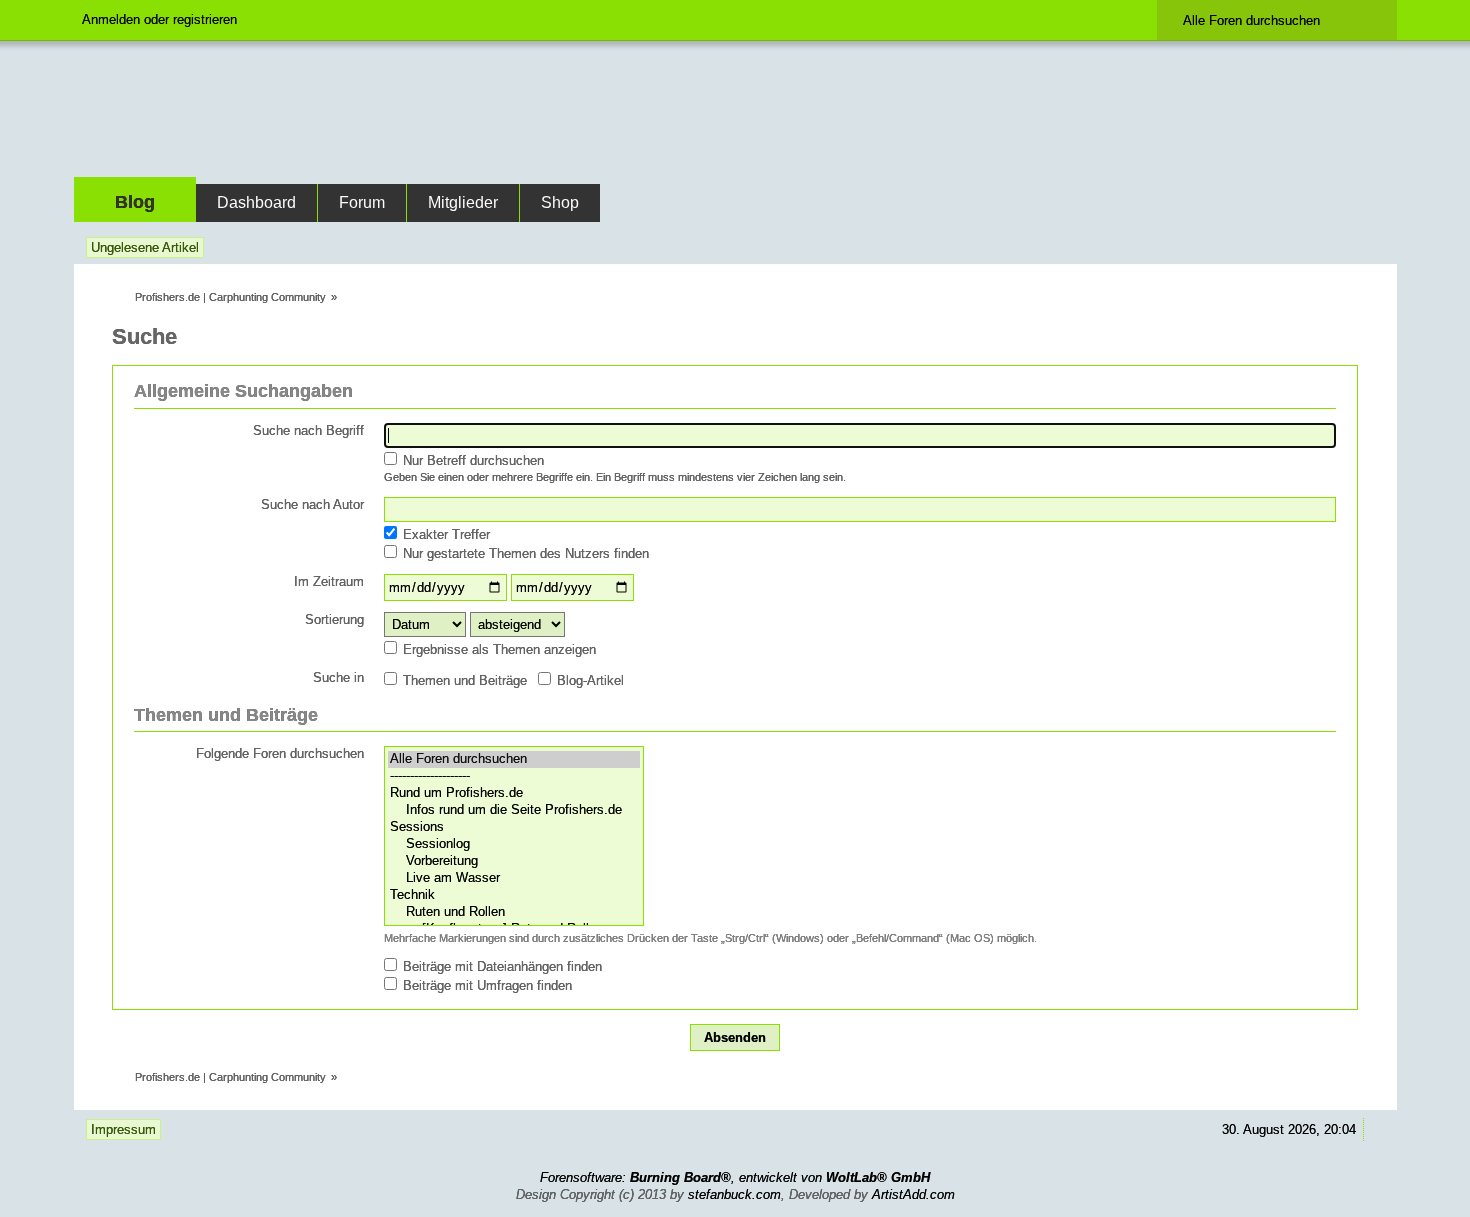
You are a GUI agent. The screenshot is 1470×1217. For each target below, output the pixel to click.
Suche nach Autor (312, 504)
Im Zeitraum (329, 581)
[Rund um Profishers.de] (514, 793)
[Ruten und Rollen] (514, 912)
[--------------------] (514, 776)
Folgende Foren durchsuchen (280, 753)
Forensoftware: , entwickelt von (735, 1177)
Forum (362, 202)
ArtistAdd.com (913, 1194)
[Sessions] (514, 827)
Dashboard (256, 202)
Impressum (123, 1129)
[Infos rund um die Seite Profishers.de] (514, 810)
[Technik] (514, 895)
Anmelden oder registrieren (159, 19)
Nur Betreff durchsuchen (471, 460)
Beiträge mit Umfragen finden (485, 985)
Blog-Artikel (588, 680)
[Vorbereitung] (514, 861)
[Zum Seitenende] (1378, 247)
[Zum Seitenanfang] (1378, 1129)
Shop (560, 202)
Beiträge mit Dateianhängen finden (500, 966)
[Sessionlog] (514, 844)
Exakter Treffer (444, 534)
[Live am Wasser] (514, 878)
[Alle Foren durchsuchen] (514, 759)
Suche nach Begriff (308, 430)
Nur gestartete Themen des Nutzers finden (524, 553)
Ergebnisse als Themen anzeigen (497, 649)
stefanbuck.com (734, 1194)
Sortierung (334, 619)
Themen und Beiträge (463, 680)
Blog (135, 202)
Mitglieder (463, 202)
